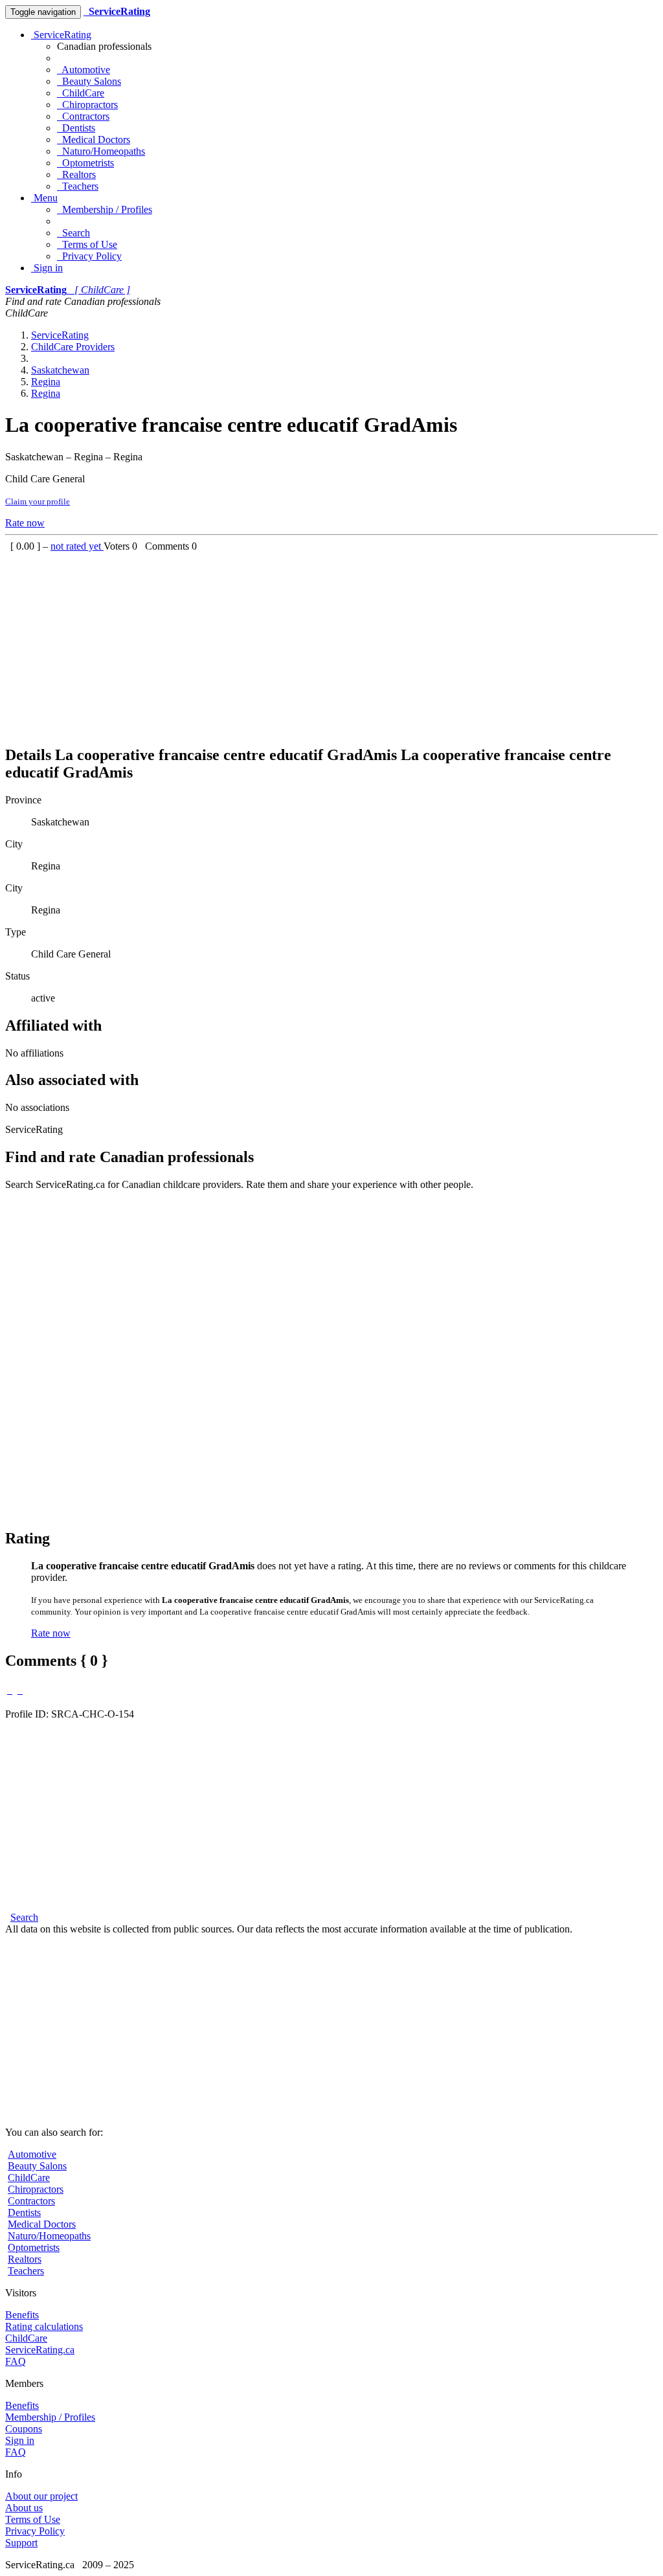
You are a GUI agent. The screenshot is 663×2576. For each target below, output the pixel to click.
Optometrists (85, 163)
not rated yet (77, 546)
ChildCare (81, 93)
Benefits (22, 2315)
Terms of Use (87, 244)
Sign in (47, 268)
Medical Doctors (94, 140)
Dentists (76, 128)
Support (21, 2543)
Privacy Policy (89, 256)
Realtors (76, 174)
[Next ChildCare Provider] (20, 1690)
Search (73, 233)
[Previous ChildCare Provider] (10, 1690)
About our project (41, 2496)
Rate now (25, 523)
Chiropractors (87, 105)
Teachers (78, 186)
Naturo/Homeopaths (101, 151)
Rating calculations (44, 2326)
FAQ (16, 2361)
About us (24, 2508)
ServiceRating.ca (40, 2350)
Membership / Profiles (105, 209)
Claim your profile (38, 501)
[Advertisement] (331, 643)
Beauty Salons (89, 81)
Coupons (24, 2429)
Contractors (83, 116)
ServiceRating (61, 35)
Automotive (84, 70)
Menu (44, 198)
